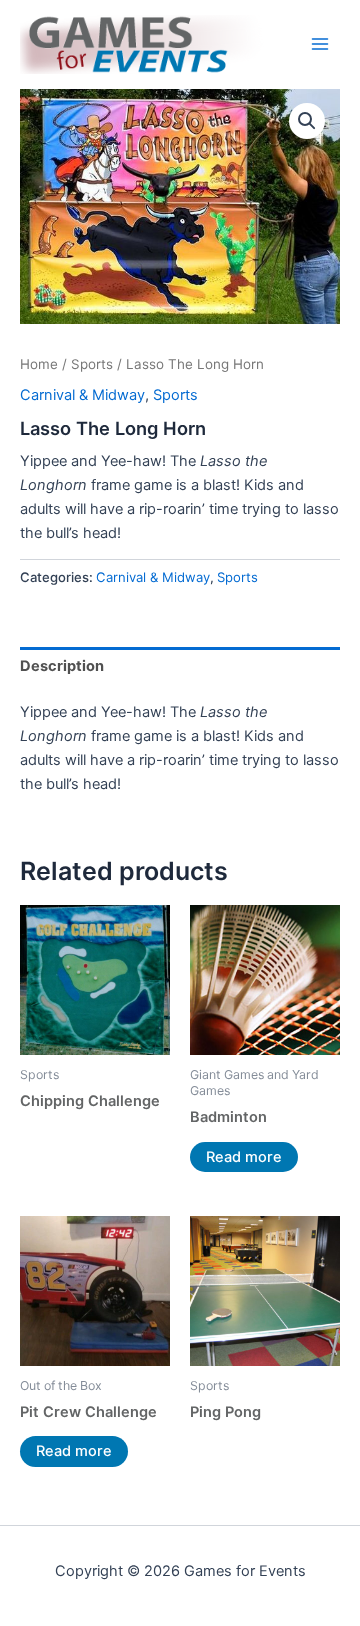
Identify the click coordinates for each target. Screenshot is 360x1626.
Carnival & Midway (82, 395)
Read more (244, 1157)
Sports (92, 364)
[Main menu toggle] (320, 44)
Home (39, 364)
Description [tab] (62, 666)
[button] (307, 121)
